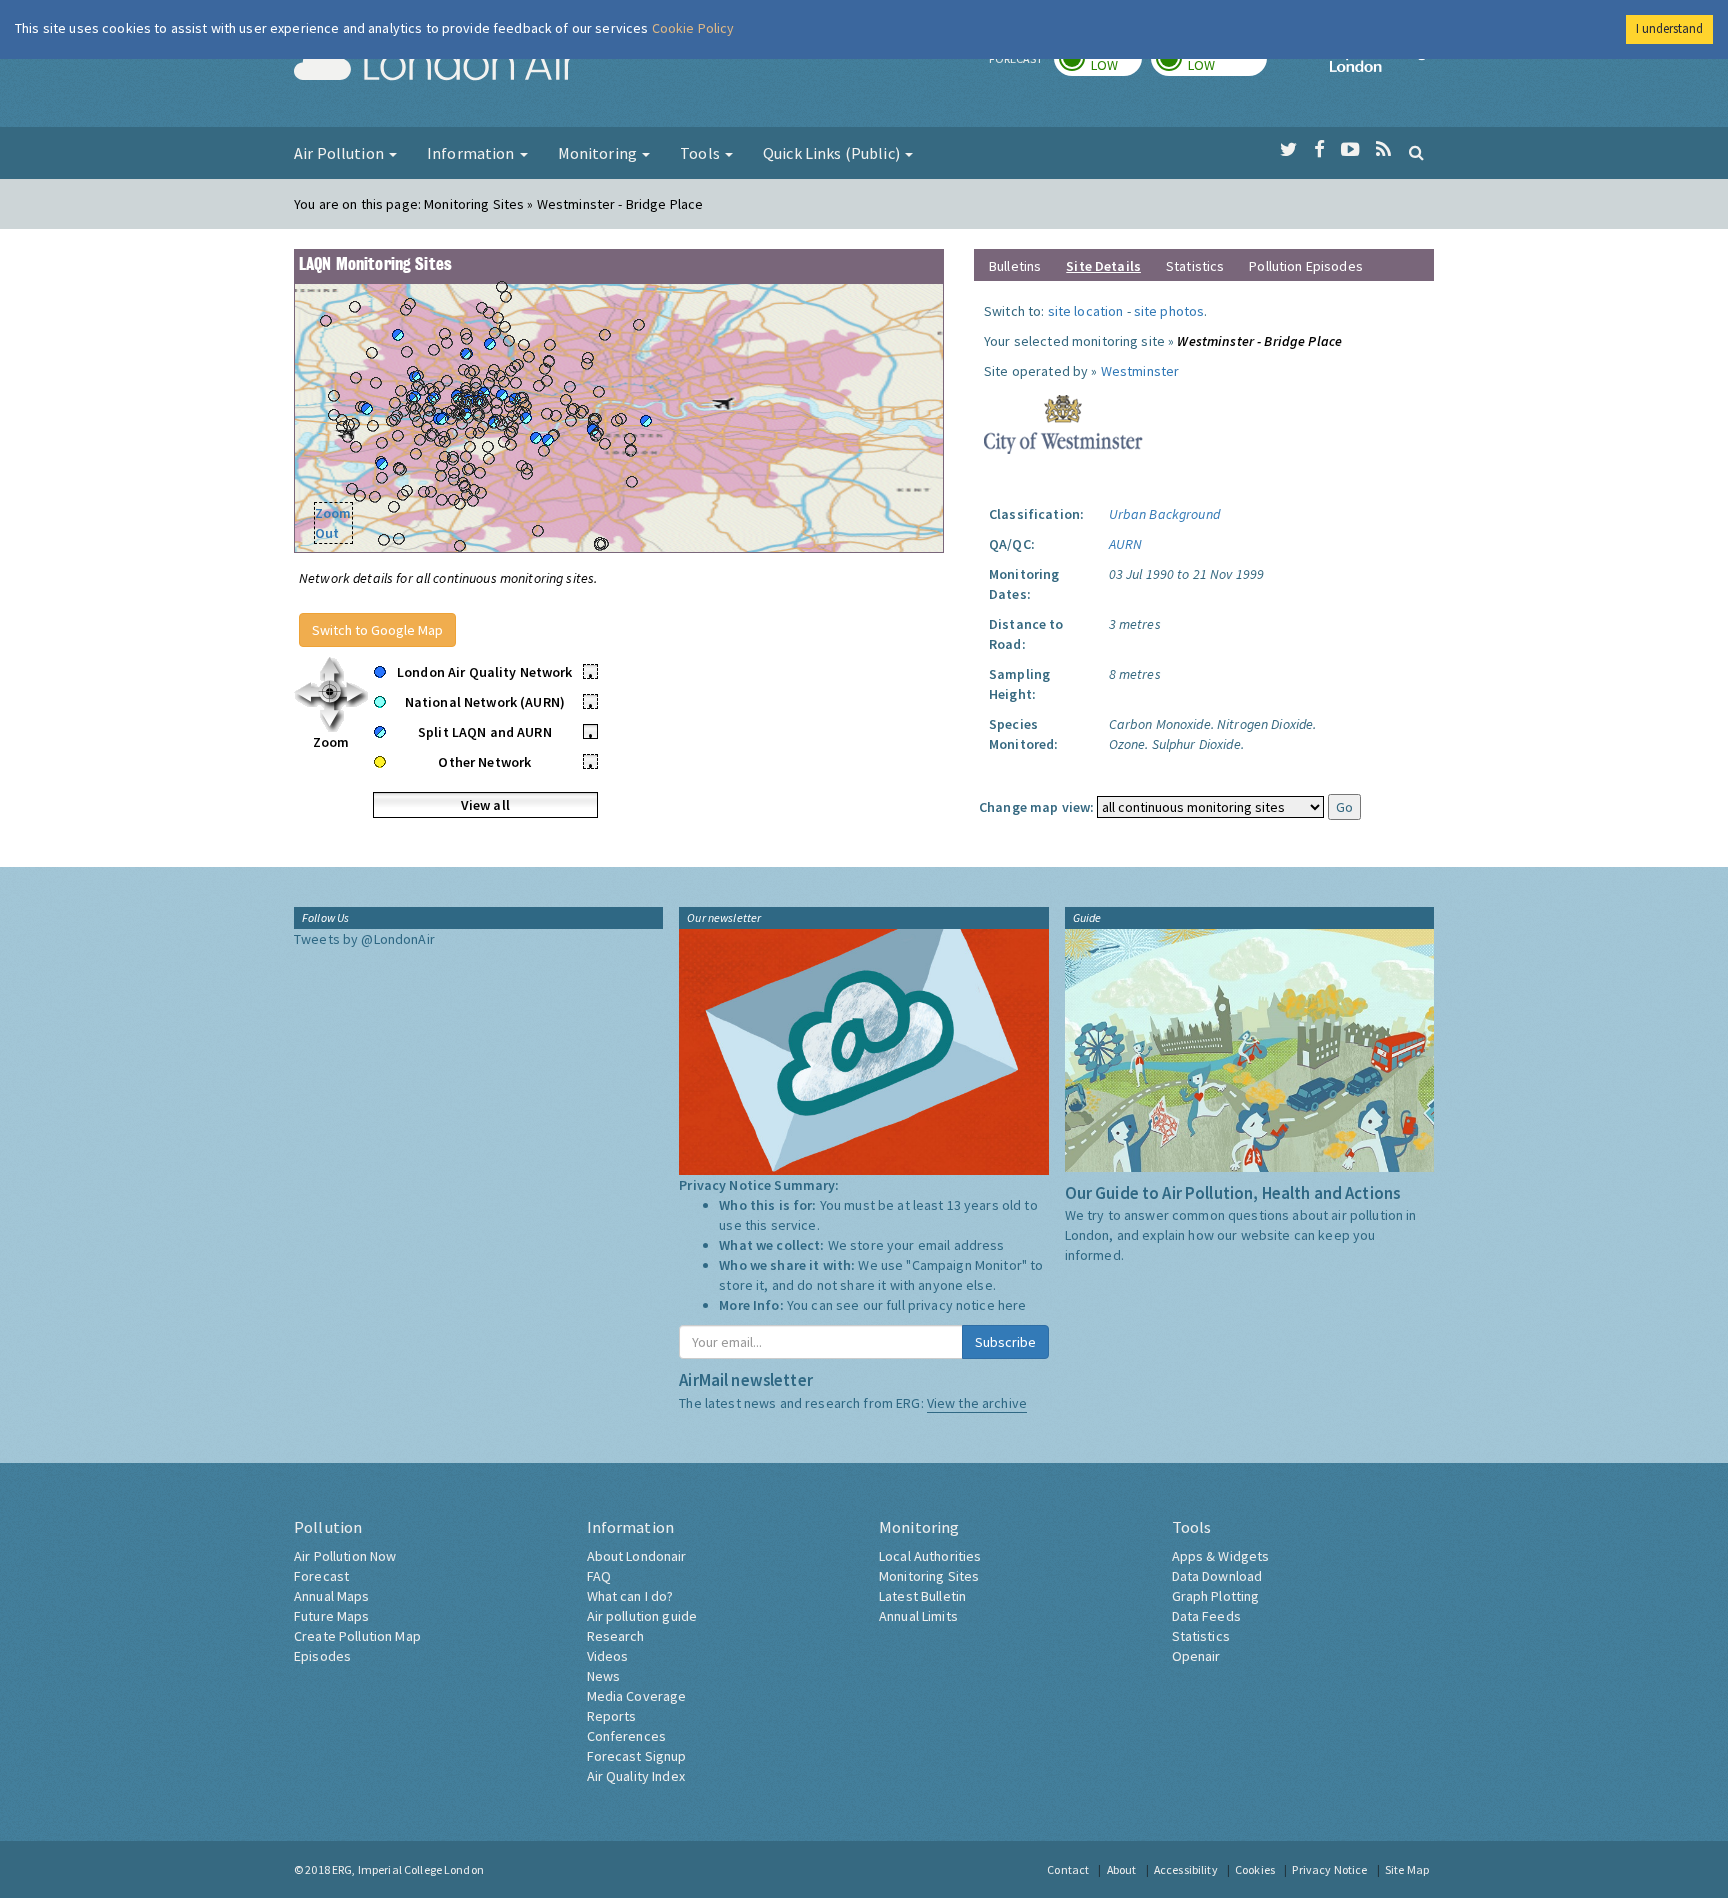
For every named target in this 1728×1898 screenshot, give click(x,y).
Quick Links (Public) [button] (833, 153)
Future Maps (332, 1616)
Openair (1196, 1656)
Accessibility (1186, 1869)
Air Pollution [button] (340, 153)
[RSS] (1383, 150)
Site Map (1407, 1869)
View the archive (977, 1403)
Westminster (1140, 371)
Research (616, 1636)
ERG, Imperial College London (408, 1869)
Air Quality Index (636, 1776)
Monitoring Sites (929, 1576)
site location (1086, 311)
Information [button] (472, 153)
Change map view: (1036, 807)
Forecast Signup (637, 1756)
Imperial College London (1382, 66)
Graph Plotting (1216, 1596)
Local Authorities (930, 1556)
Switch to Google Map (377, 630)
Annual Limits (918, 1616)
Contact (1068, 1869)
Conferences (627, 1736)
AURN (1126, 544)
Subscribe (1005, 1342)
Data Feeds (1206, 1616)
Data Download (1217, 1576)
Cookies (1255, 1869)
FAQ (599, 1576)
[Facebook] (1319, 150)
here (1012, 1305)
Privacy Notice (1329, 1869)
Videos (608, 1656)
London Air (435, 66)
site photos (1169, 311)
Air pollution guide (642, 1616)
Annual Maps (332, 1596)
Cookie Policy (693, 28)
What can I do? (630, 1596)
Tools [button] (701, 153)
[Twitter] (1288, 150)
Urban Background (1164, 514)
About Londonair (637, 1556)
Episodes (322, 1656)
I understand (1669, 28)
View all (485, 805)
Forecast (321, 1576)
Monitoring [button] (599, 153)
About (1122, 1869)
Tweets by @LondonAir (364, 939)
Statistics (1195, 266)
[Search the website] (1416, 152)
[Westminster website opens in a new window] (1063, 423)
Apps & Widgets (1221, 1556)
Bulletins (1015, 266)
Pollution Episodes (1306, 266)
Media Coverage (637, 1696)
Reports (612, 1716)
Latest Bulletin (922, 1596)
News (604, 1676)
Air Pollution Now (345, 1556)
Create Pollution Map (357, 1636)
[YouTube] (1350, 150)
